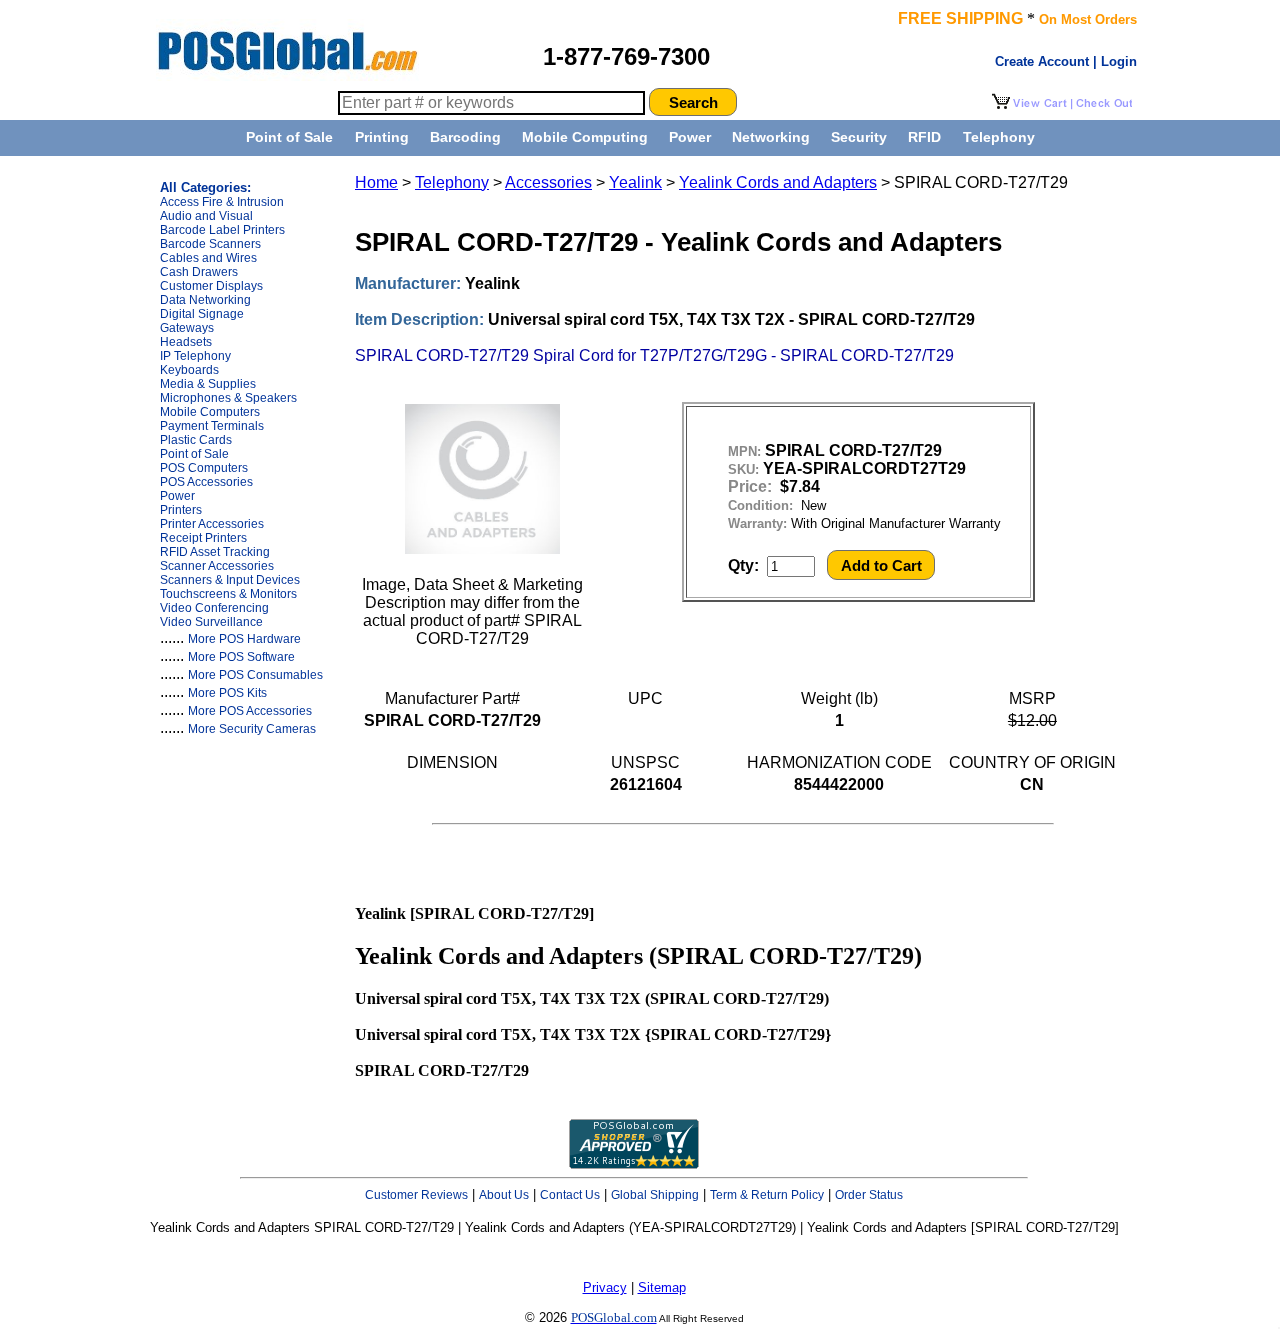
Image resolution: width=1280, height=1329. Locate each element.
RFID (924, 137)
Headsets (186, 342)
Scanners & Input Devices (230, 580)
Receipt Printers (203, 538)
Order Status (869, 1195)
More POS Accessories (250, 711)
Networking (771, 137)
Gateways (187, 328)
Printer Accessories (212, 524)
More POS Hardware (244, 639)
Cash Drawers (199, 272)
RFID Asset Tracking (215, 552)
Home (376, 182)
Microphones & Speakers (228, 398)
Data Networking (205, 300)
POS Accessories (206, 482)
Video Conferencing (214, 608)
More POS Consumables (255, 675)
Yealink (635, 182)
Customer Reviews (416, 1195)
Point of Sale (289, 137)
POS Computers (204, 468)
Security (859, 137)
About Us (504, 1195)
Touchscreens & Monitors (228, 594)
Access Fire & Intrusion (222, 202)
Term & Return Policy (767, 1195)
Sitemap (662, 1287)
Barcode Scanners (210, 244)
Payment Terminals (212, 426)
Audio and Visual (206, 216)
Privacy (605, 1287)
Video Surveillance (211, 622)
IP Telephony (195, 356)
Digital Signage (202, 314)
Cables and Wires (208, 258)
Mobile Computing (585, 137)
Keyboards (189, 370)
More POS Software (241, 657)
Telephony (999, 137)
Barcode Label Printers (222, 230)
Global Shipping (655, 1195)
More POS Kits (227, 693)
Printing (382, 137)
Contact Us (570, 1195)
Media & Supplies (208, 384)
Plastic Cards (196, 440)
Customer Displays (211, 286)
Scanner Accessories (217, 566)
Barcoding (465, 137)
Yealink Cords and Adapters (778, 182)
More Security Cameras (252, 729)
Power (690, 137)
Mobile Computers (210, 412)
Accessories (548, 182)
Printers (181, 510)
